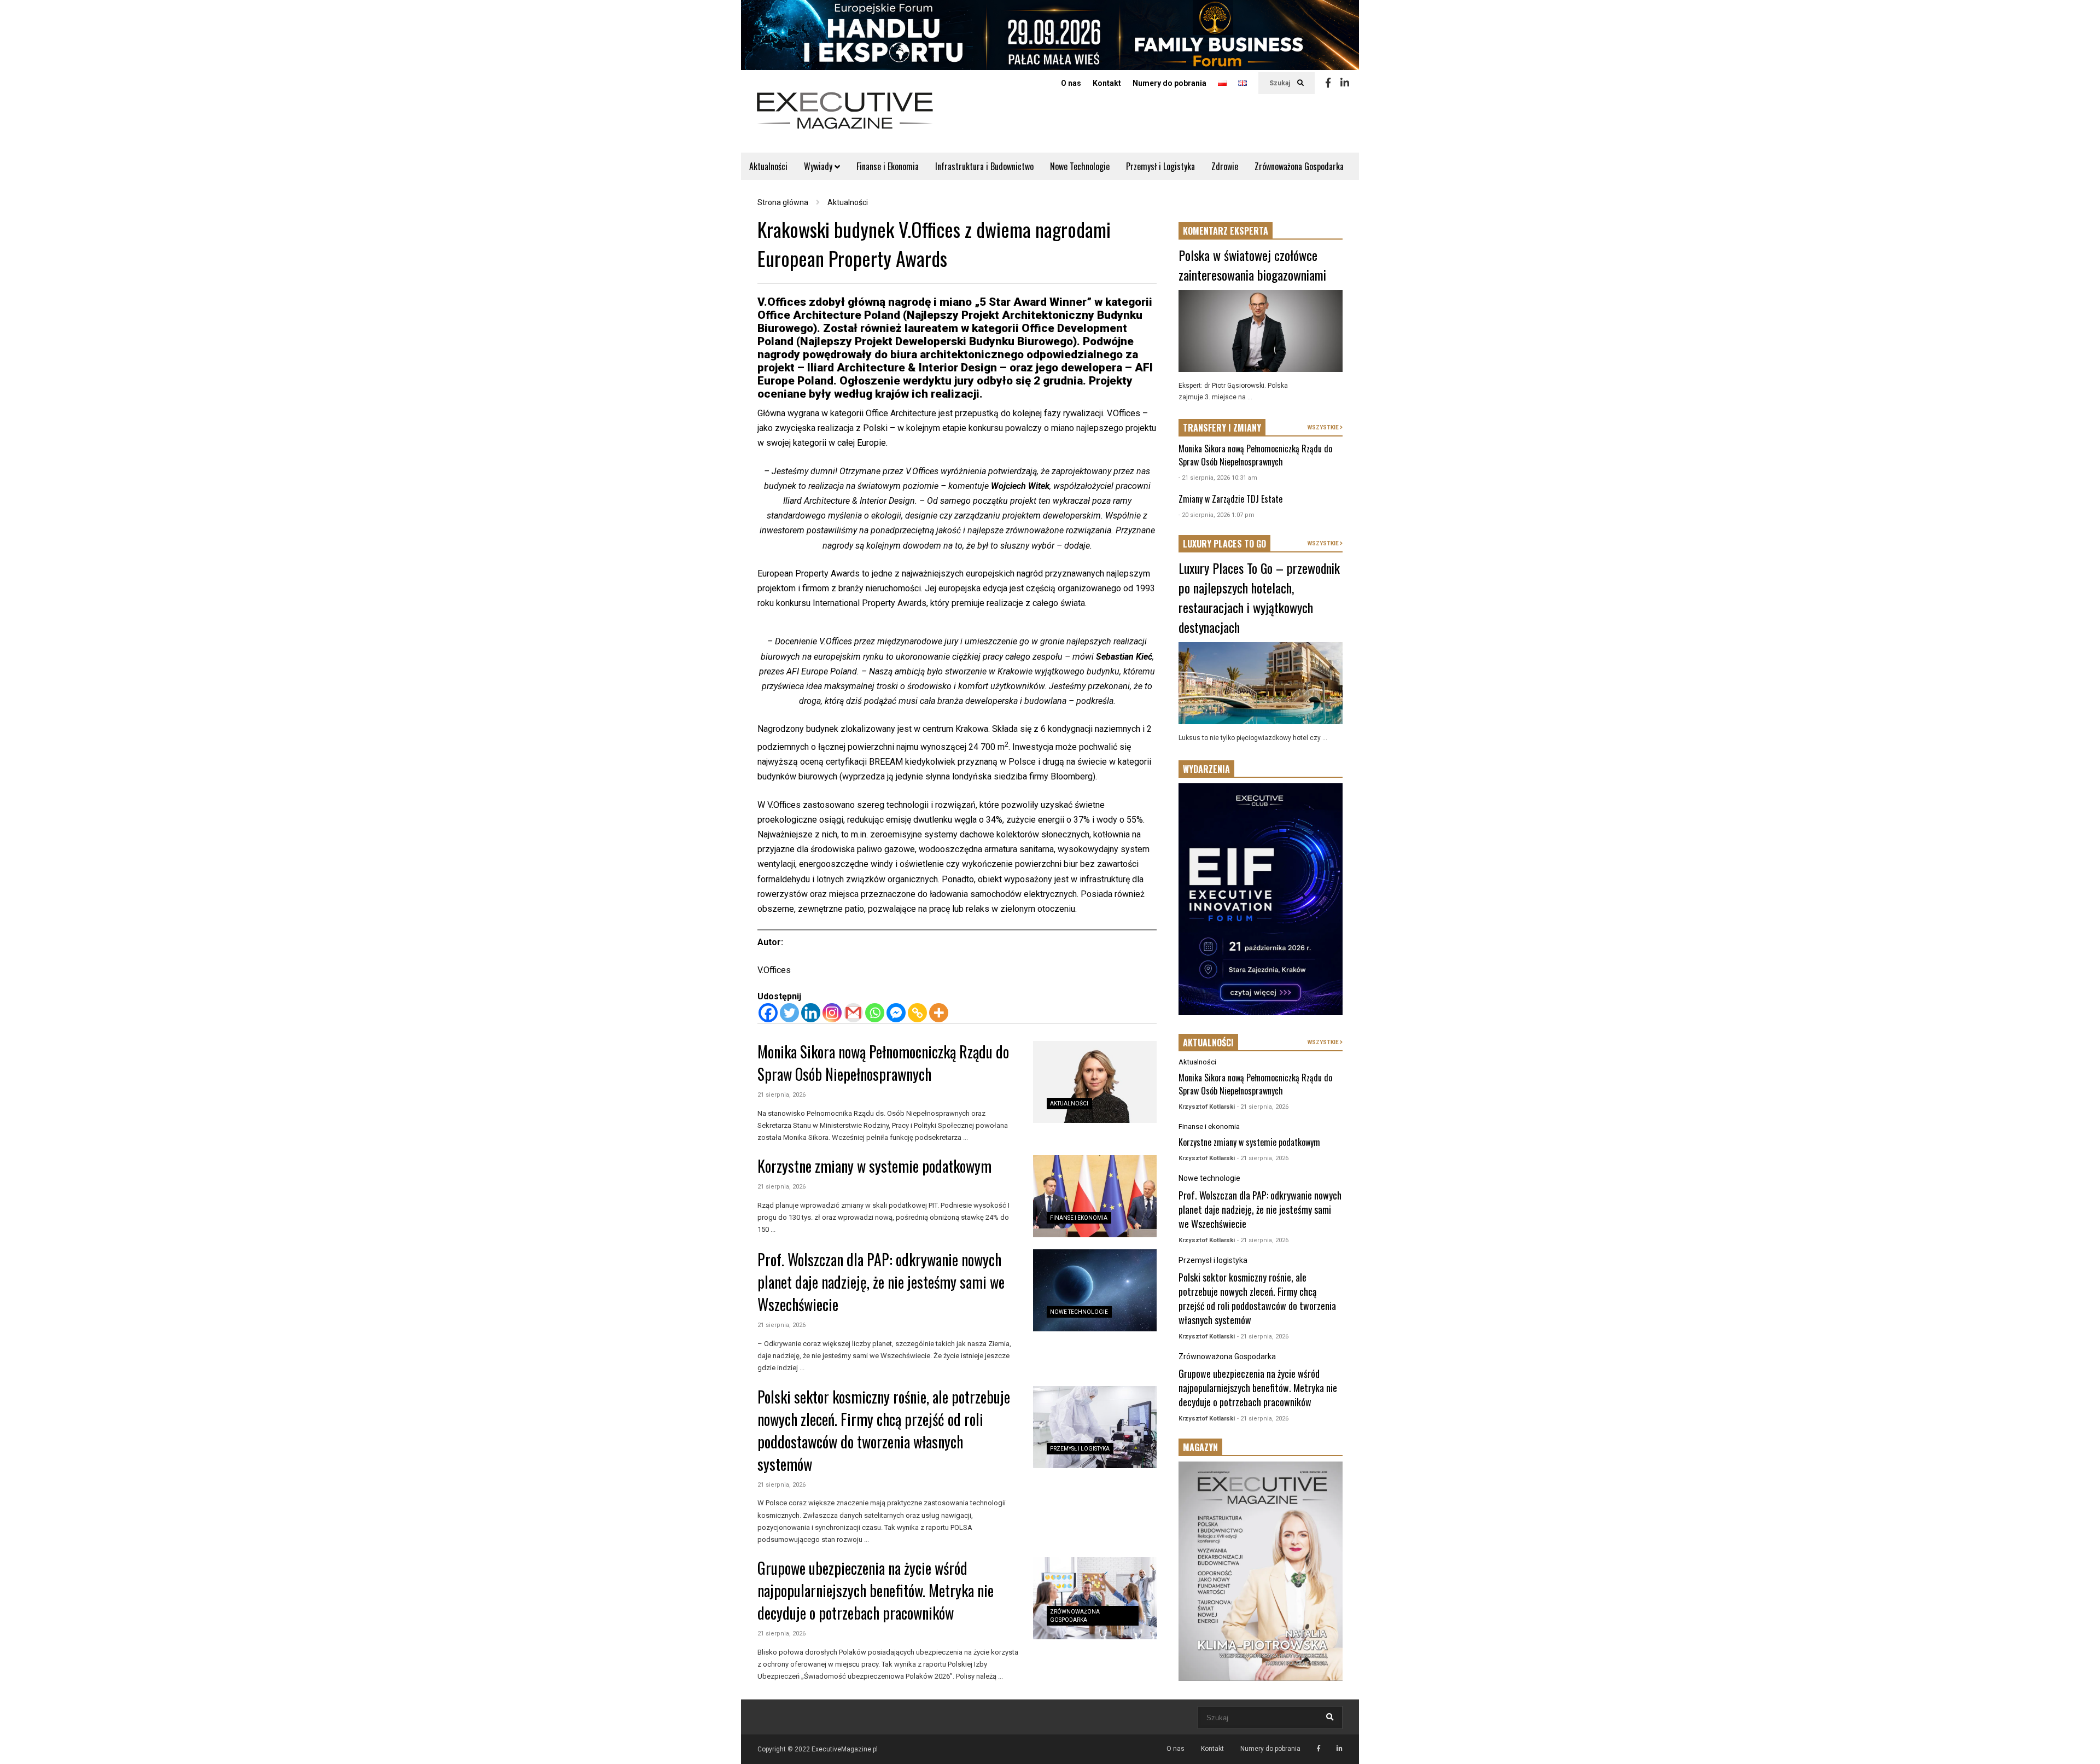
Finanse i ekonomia (1079, 1218)
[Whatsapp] (875, 1013)
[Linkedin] (1345, 83)
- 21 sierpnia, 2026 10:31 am (1218, 478)
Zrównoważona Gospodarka (1299, 166)
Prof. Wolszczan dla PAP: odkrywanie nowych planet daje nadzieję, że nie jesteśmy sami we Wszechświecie (881, 1282)
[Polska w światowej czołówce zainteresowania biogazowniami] (1261, 331)
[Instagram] (832, 1013)
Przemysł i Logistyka (1160, 166)
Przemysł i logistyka (1080, 1449)
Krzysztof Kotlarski (1207, 1107)
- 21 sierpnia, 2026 (1263, 1107)
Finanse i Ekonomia (888, 166)
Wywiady (819, 166)
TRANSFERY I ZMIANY (1222, 428)
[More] (939, 1013)
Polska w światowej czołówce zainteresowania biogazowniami (1252, 265)
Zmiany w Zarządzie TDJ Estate (1230, 499)
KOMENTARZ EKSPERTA (1226, 231)
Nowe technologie (1079, 1312)
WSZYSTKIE (1324, 427)
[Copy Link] (917, 1013)
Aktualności (768, 166)
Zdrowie (1225, 166)
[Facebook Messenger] (896, 1013)
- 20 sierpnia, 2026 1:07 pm (1217, 515)
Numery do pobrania (1169, 83)
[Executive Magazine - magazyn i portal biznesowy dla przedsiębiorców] (845, 118)
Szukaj (1281, 83)
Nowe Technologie (1080, 166)
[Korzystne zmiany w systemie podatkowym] (1095, 1196)
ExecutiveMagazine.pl (845, 1749)
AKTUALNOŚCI (1208, 1043)
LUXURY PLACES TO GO (1224, 544)
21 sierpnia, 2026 (781, 1095)
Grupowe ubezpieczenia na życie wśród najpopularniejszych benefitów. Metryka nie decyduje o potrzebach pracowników (876, 1590)
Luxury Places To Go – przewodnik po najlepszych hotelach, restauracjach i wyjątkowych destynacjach (1259, 597)
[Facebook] (1328, 83)
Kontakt (1107, 83)
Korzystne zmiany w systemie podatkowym (874, 1166)
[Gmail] (853, 1013)
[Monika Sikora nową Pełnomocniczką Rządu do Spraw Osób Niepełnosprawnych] (1095, 1082)
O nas (1071, 83)
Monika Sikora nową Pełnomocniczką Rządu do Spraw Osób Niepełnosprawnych (883, 1063)
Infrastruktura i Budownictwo (984, 166)
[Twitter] (789, 1013)
